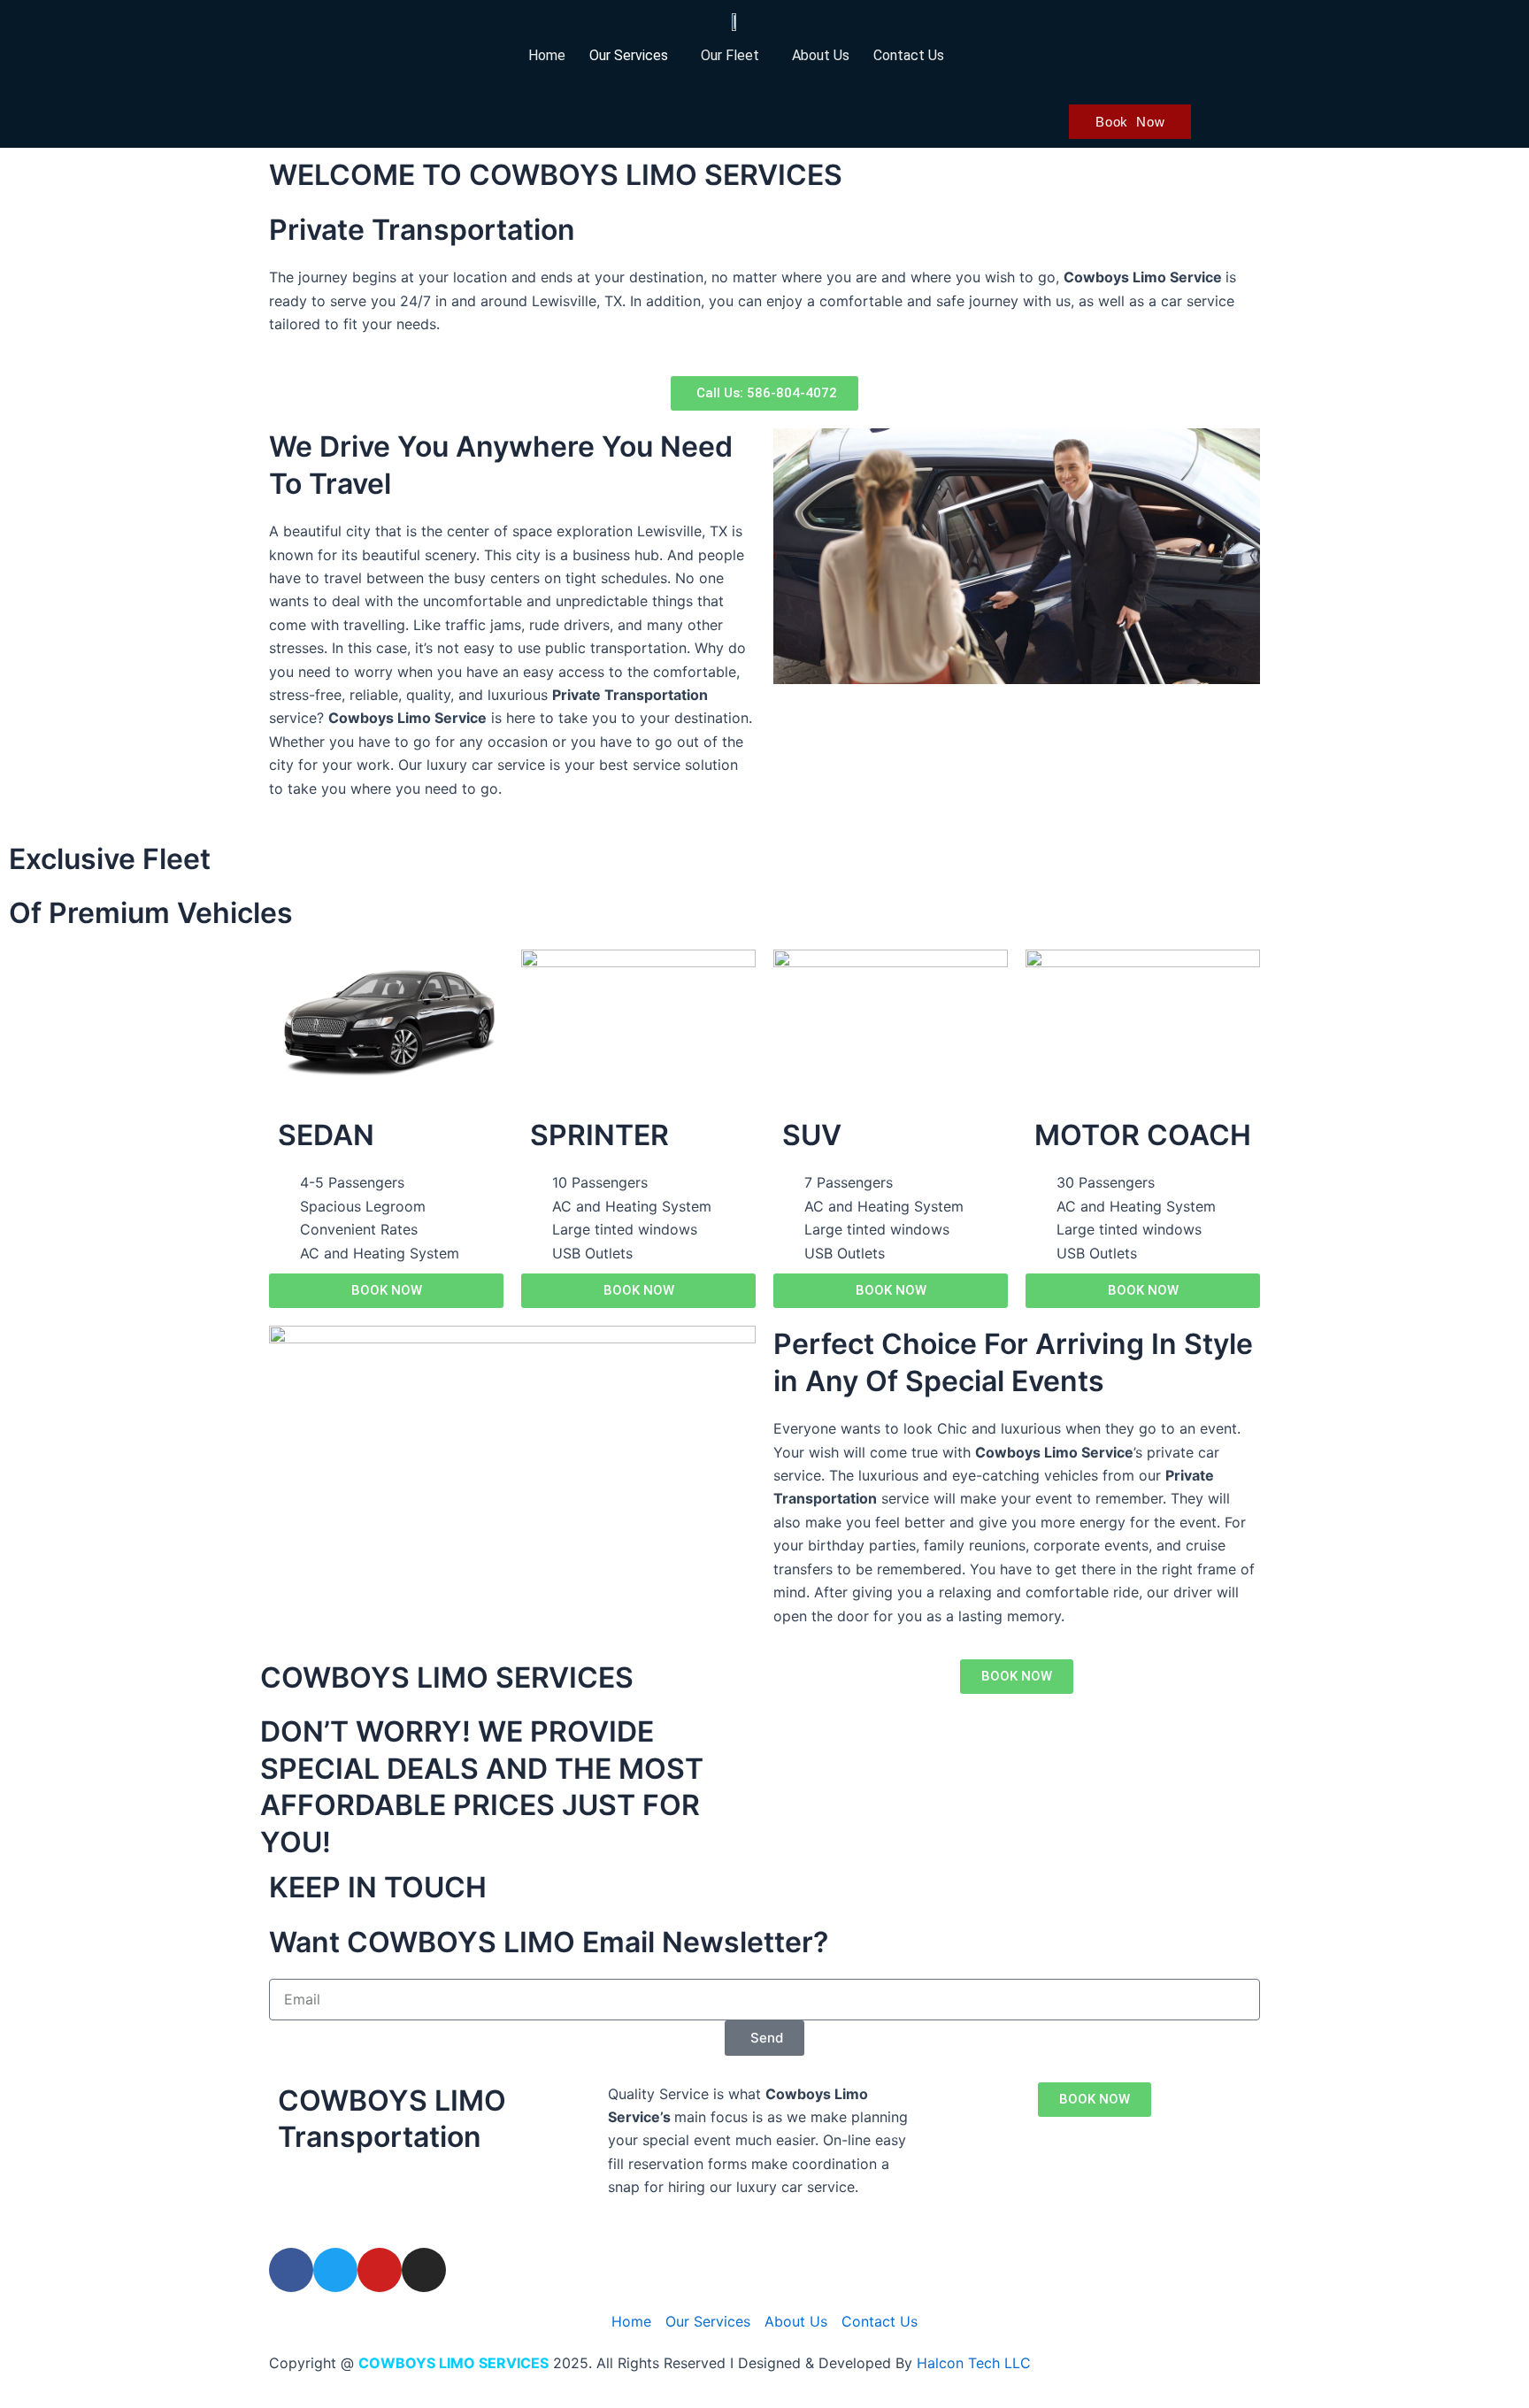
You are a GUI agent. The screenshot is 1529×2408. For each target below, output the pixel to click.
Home (547, 55)
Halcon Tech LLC (974, 2363)
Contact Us (909, 55)
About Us (821, 55)
